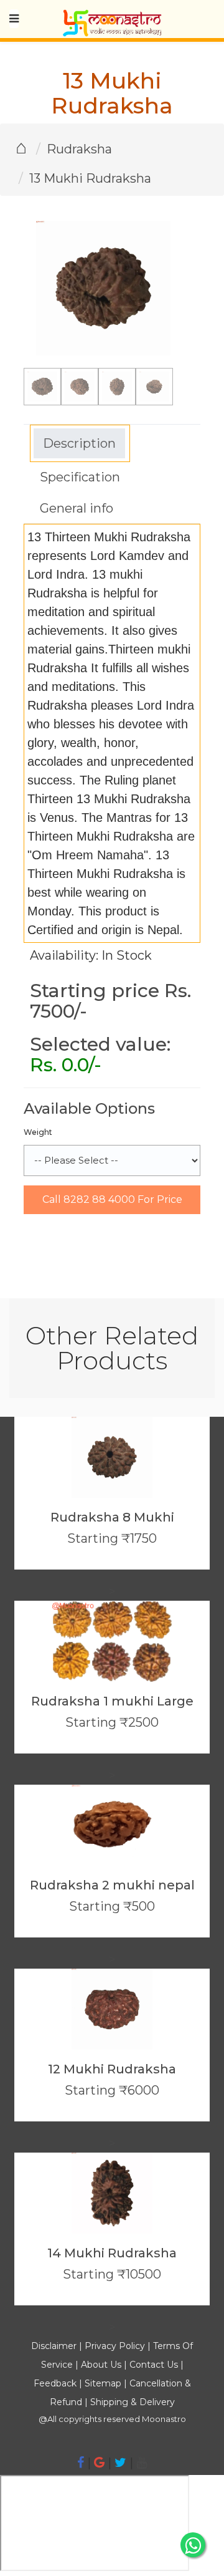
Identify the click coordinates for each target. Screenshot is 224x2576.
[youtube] (142, 2463)
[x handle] (120, 2463)
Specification (80, 477)
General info (77, 508)
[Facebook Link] (81, 2463)
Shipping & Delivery (133, 2402)
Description (79, 443)
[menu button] (14, 19)
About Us (101, 2365)
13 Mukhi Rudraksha (90, 178)
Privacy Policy (115, 2346)
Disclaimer (54, 2346)
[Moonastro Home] (112, 16)
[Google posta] (99, 2463)
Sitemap (104, 2383)
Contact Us (154, 2365)
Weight (38, 1132)
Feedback (55, 2383)
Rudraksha (79, 149)
